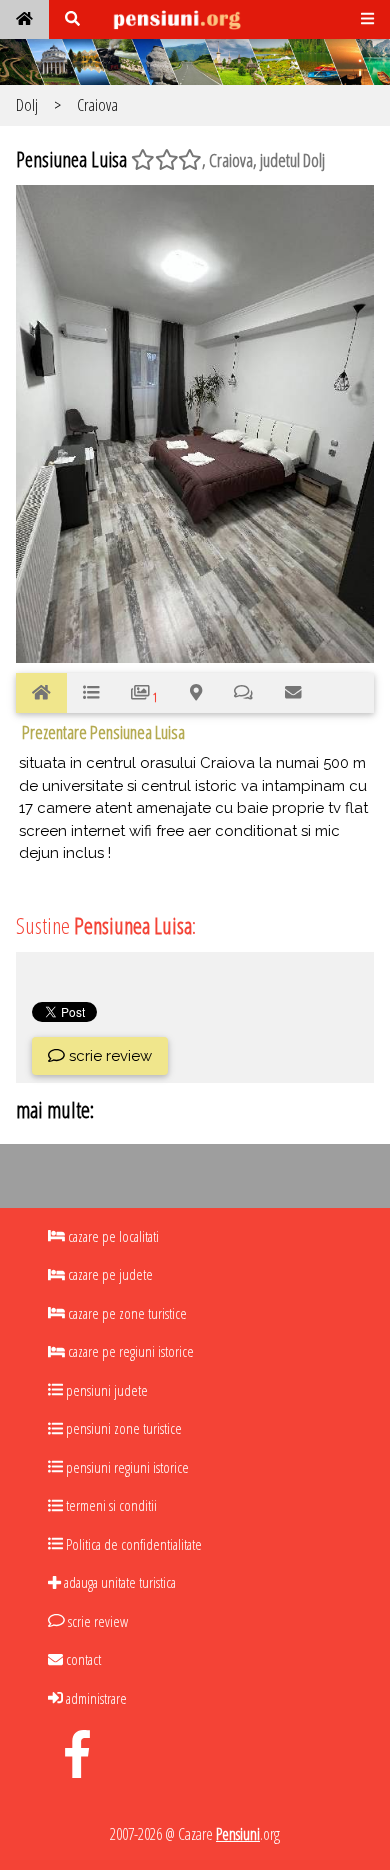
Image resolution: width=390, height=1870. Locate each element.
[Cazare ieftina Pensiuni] (24, 19)
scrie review (108, 1056)
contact (82, 1659)
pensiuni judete (105, 1390)
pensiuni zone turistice (122, 1428)
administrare (95, 1698)
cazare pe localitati (112, 1236)
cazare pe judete (109, 1274)
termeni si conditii (110, 1505)
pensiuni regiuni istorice (126, 1467)
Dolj (27, 104)
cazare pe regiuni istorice (129, 1351)
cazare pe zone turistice (126, 1313)
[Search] (72, 19)
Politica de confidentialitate (132, 1544)
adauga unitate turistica (118, 1582)
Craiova (97, 104)
